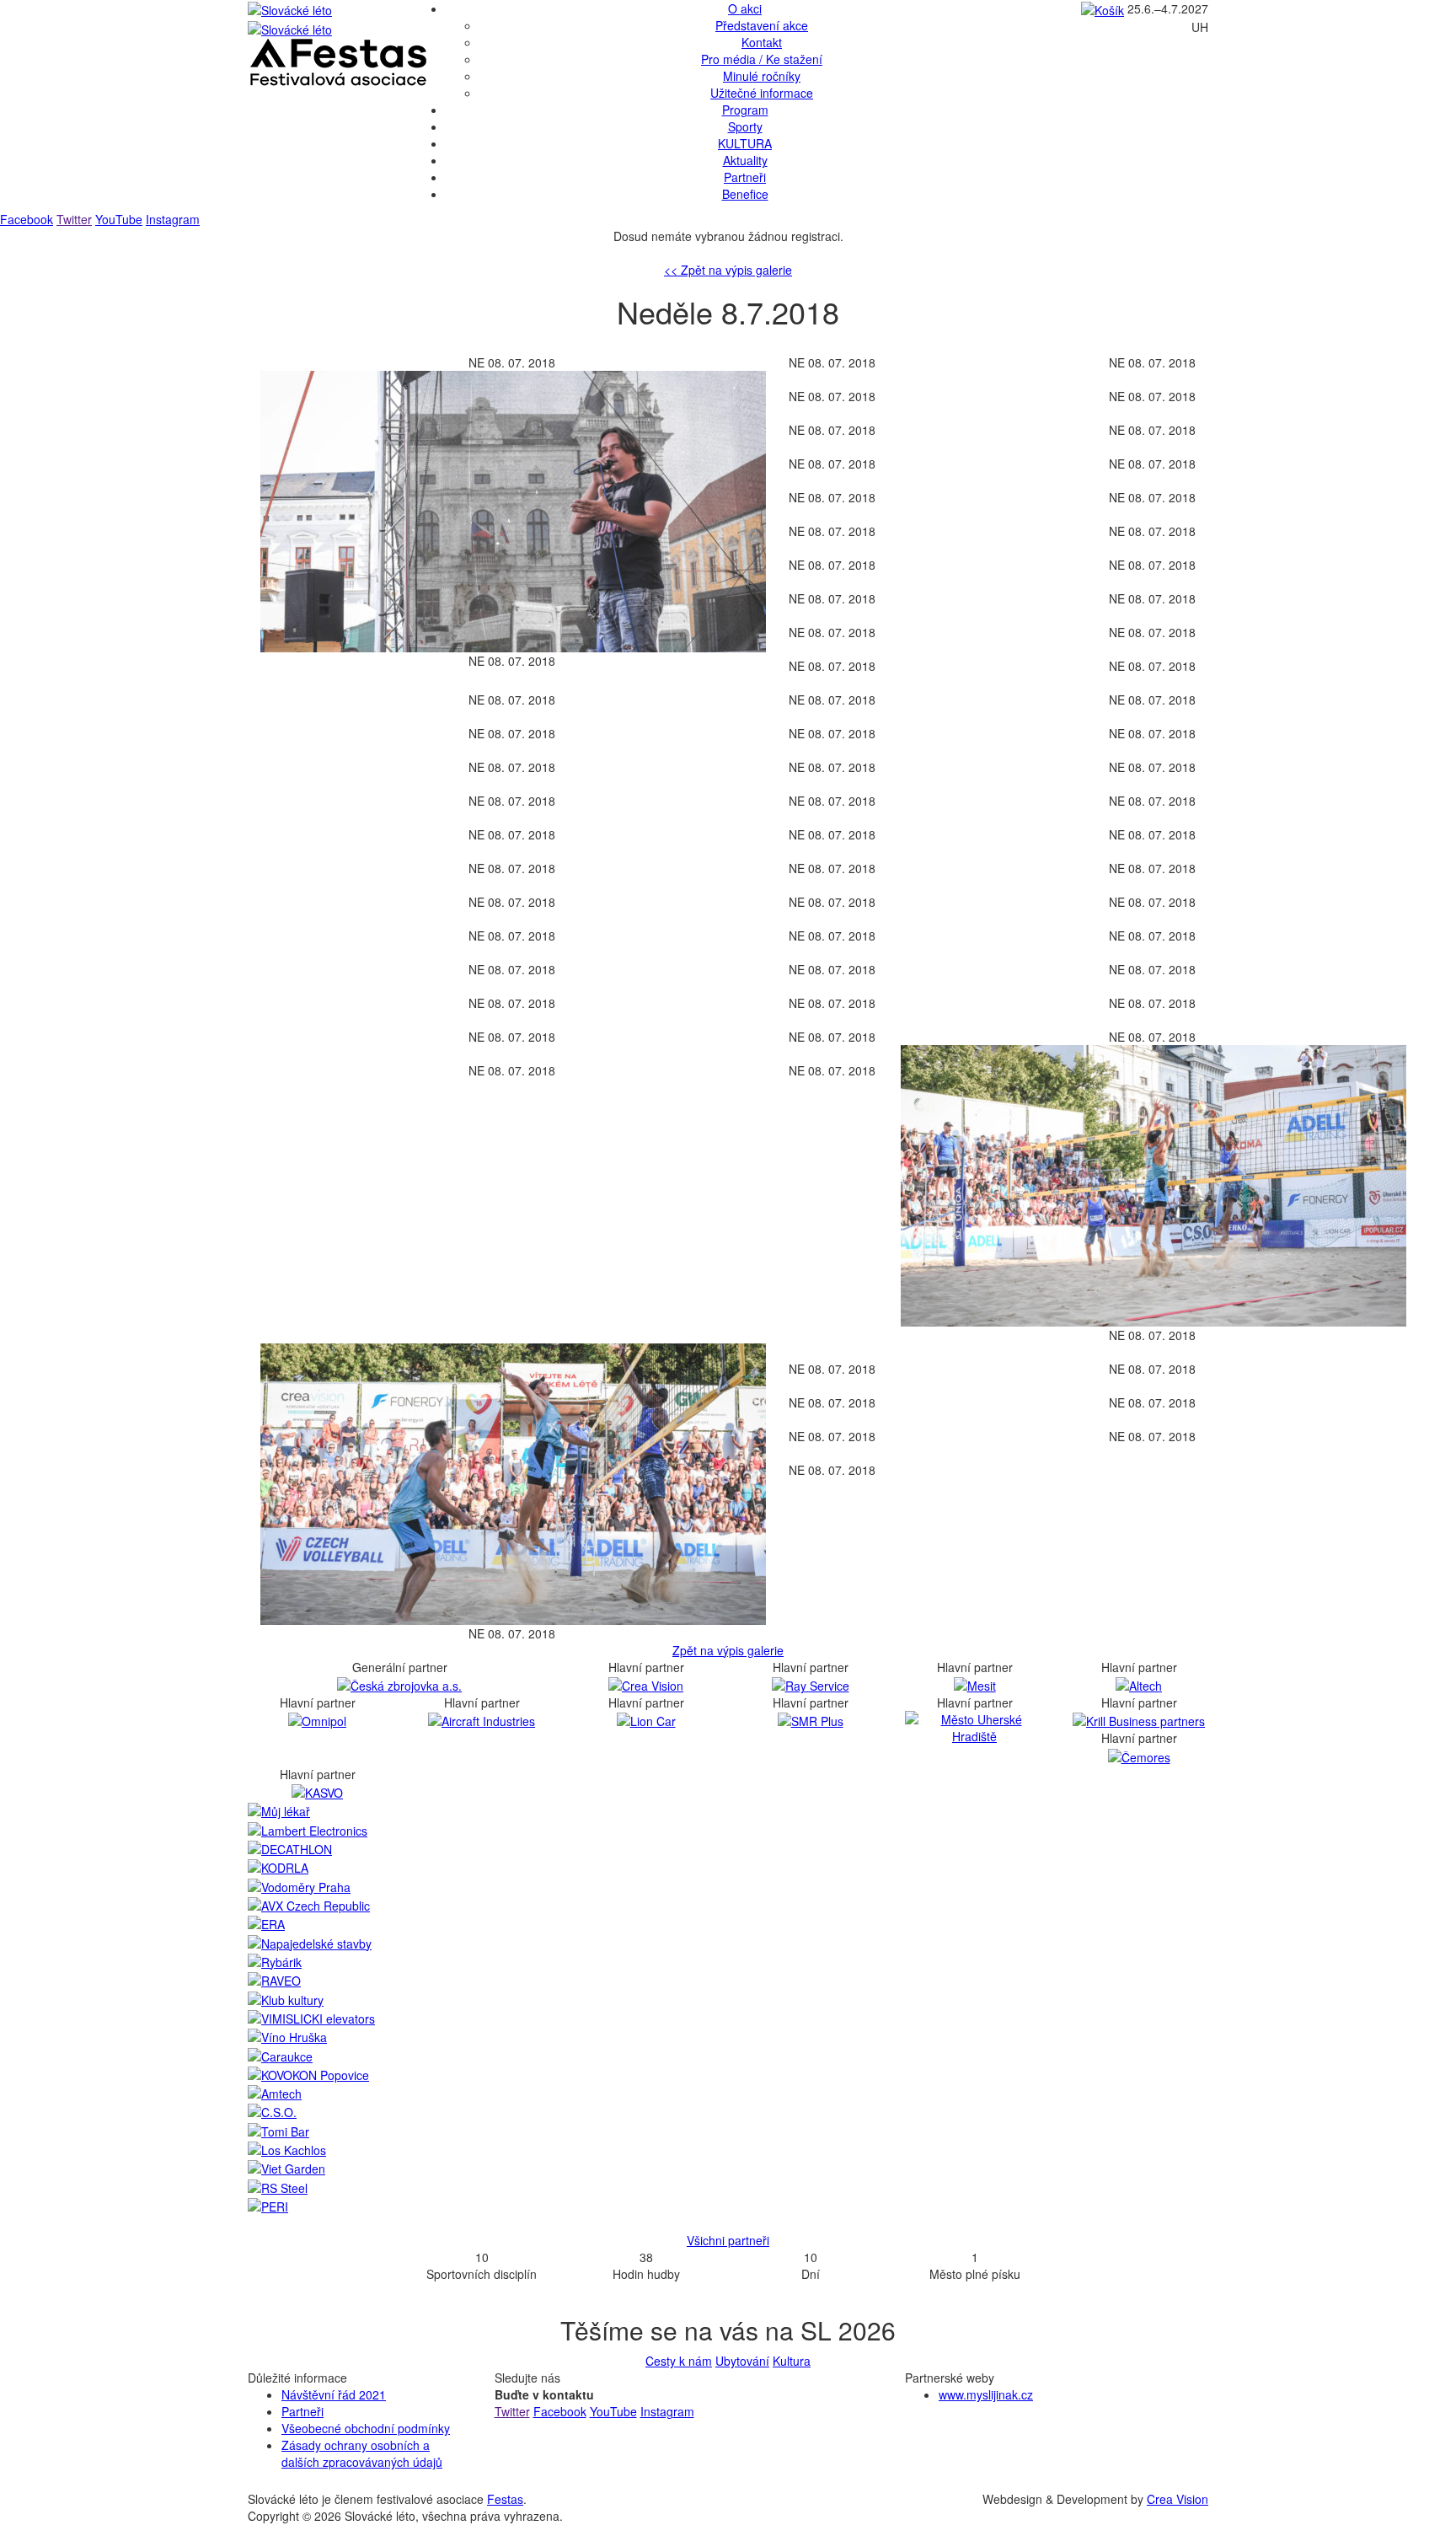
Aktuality (745, 160)
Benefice (745, 194)
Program (745, 110)
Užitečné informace (762, 93)
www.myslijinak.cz (986, 2394)
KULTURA (745, 143)
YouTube (119, 219)
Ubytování (742, 2361)
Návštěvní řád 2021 (334, 2394)
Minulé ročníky (762, 76)
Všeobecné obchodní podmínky (366, 2428)
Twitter (74, 219)
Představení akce (762, 25)
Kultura (792, 2361)
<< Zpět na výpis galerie (728, 270)
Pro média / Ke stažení (762, 59)
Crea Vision (1178, 2499)
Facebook (27, 219)
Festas (505, 2499)
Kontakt (762, 42)
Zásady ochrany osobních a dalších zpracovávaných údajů (362, 2453)
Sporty (745, 126)
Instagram (173, 219)
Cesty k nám (679, 2361)
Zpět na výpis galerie (728, 1650)
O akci (745, 8)
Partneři (745, 177)
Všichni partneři (728, 2240)
